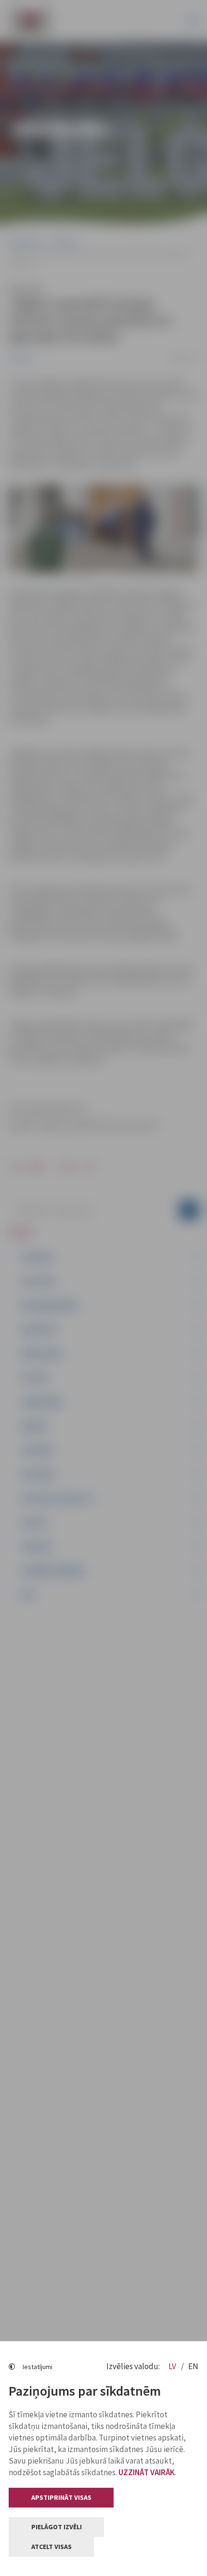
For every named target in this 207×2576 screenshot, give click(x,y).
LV (173, 2366)
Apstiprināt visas (61, 2497)
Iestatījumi (38, 2367)
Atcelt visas (52, 2547)
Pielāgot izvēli (57, 2527)
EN (193, 2366)
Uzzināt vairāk (147, 2472)
